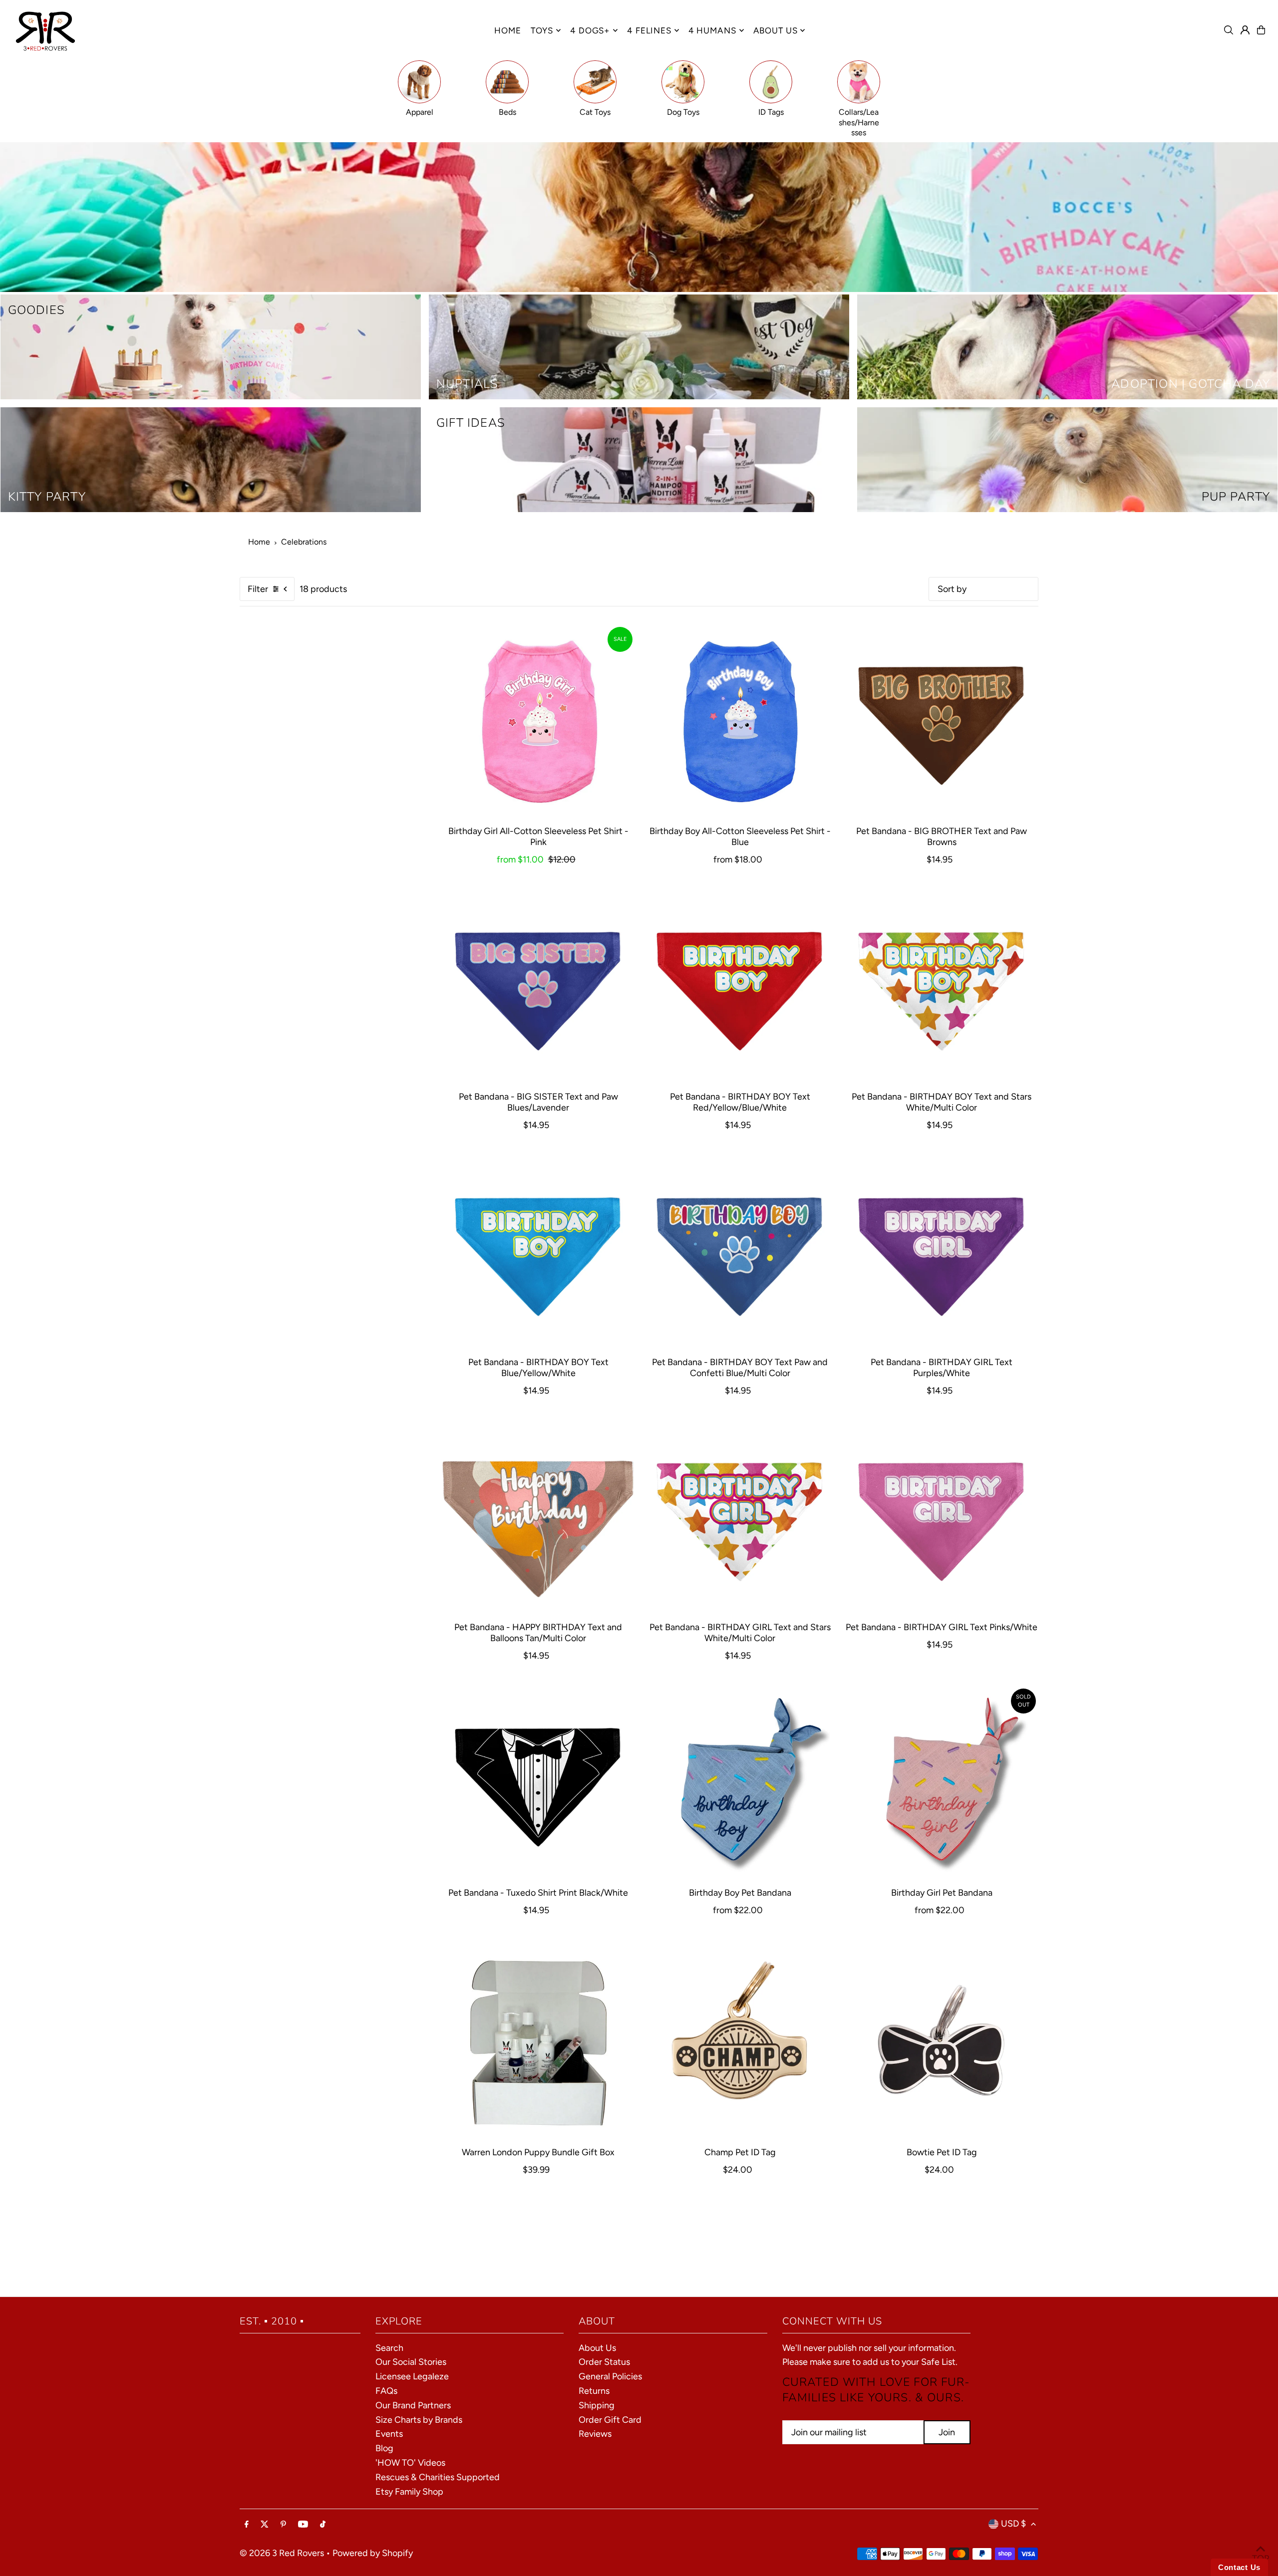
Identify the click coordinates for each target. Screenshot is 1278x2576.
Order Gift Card (610, 2420)
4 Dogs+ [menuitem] (590, 30)
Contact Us (1239, 2567)
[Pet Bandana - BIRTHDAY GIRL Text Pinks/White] (942, 1517)
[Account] (1245, 30)
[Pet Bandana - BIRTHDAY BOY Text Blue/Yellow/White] (538, 1252)
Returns (594, 2391)
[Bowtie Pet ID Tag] (942, 2042)
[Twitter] (265, 2525)
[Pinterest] (283, 2525)
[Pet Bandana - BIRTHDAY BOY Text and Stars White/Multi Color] (942, 987)
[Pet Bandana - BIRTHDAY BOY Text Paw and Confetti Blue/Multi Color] (740, 1252)
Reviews (595, 2434)
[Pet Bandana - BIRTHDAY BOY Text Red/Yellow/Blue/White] (740, 987)
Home (259, 542)
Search (389, 2348)
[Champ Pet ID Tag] (740, 2042)
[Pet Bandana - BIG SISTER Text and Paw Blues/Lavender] (538, 987)
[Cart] (1261, 30)
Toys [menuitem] (542, 30)
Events (389, 2434)
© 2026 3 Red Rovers (282, 2553)
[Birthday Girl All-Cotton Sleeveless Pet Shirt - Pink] (538, 721)
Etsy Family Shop (409, 2492)
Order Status (604, 2362)
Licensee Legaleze (412, 2376)
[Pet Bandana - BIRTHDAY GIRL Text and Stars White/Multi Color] (740, 1517)
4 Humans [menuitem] (712, 30)
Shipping (597, 2405)
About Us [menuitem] (776, 30)
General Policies (610, 2376)
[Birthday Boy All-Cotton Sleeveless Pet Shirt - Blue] (740, 721)
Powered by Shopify (373, 2553)
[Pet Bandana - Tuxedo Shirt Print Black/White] (538, 1783)
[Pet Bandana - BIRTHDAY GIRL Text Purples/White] (942, 1252)
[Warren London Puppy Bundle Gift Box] (538, 2042)
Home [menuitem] (507, 30)
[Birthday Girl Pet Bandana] (942, 1783)
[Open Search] (1229, 30)
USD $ (1013, 2524)
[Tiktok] (323, 2525)
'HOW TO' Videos (410, 2463)
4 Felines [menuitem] (649, 30)
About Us (597, 2348)
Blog (384, 2448)
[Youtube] (303, 2525)
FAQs (386, 2391)
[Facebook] (247, 2525)
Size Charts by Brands (419, 2420)
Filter (258, 589)
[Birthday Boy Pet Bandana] (740, 1783)
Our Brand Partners (413, 2405)
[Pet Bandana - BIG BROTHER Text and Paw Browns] (942, 721)
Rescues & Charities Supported (438, 2477)
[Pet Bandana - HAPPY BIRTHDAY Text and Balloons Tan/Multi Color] (538, 1517)
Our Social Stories (411, 2362)
